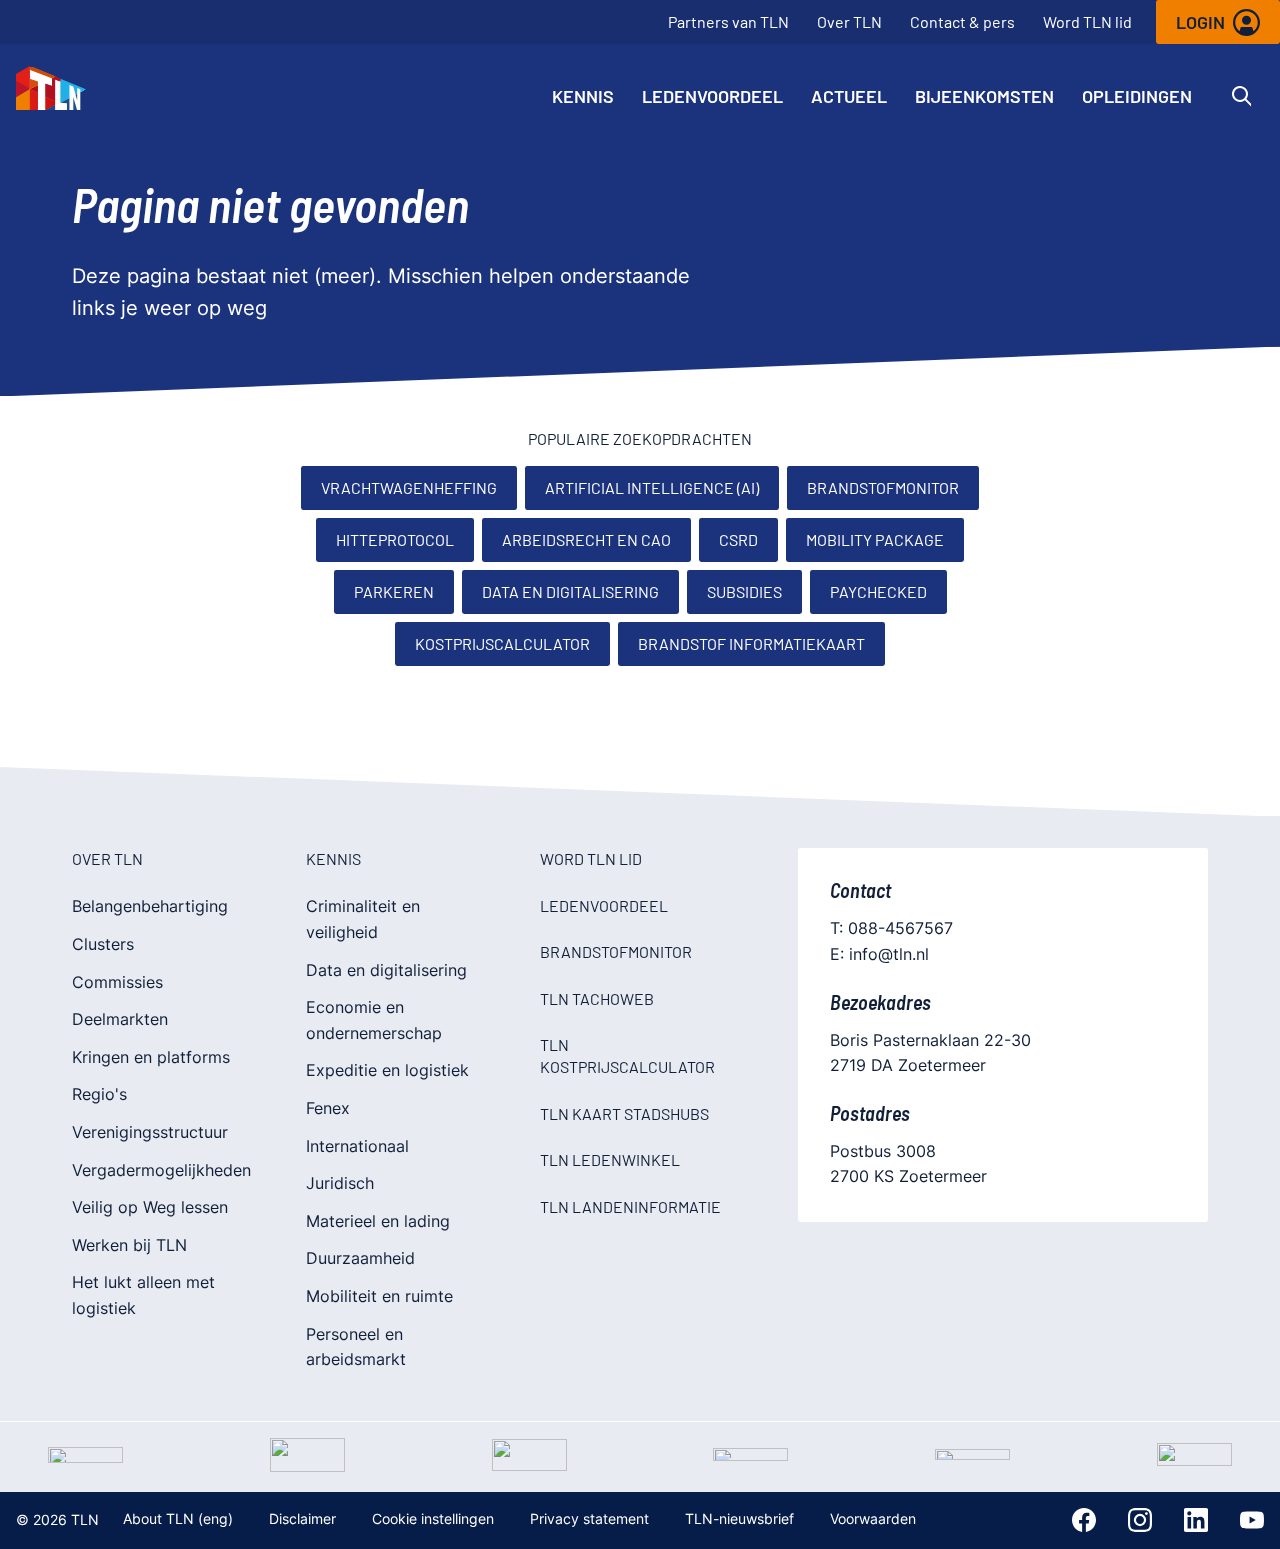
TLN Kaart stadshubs (624, 1113)
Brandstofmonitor (883, 487)
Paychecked (878, 591)
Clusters (103, 944)
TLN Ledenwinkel (610, 1159)
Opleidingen (1137, 96)
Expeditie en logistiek (387, 1070)
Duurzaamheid (360, 1258)
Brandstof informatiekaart (751, 643)
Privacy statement (589, 1518)
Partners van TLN (728, 21)
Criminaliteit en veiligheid (363, 919)
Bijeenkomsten (984, 96)
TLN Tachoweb (597, 998)
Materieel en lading (378, 1221)
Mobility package (875, 539)
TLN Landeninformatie (630, 1206)
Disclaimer (302, 1518)
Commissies (117, 982)
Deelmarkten (120, 1019)
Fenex (328, 1108)
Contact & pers (962, 21)
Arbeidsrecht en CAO (586, 539)
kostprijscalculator (502, 643)
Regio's (99, 1094)
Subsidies (744, 591)
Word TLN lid (1087, 21)
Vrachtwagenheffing (409, 487)
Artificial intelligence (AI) (652, 487)
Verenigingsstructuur (150, 1132)
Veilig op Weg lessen (150, 1207)
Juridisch (340, 1183)
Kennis (583, 96)
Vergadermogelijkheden (161, 1170)
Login (1200, 22)
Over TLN (849, 21)
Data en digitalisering (570, 591)
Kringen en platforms (151, 1057)
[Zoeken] (1242, 96)
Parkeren (394, 591)
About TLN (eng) (178, 1518)
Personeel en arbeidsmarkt (356, 1347)
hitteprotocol (395, 539)
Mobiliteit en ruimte (379, 1296)
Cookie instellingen (433, 1518)
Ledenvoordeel (712, 96)
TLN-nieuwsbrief (739, 1518)
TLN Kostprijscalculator (627, 1055)
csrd (738, 539)
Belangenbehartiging (150, 906)
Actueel (849, 96)
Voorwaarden (873, 1518)
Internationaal (357, 1146)
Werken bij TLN (129, 1245)
